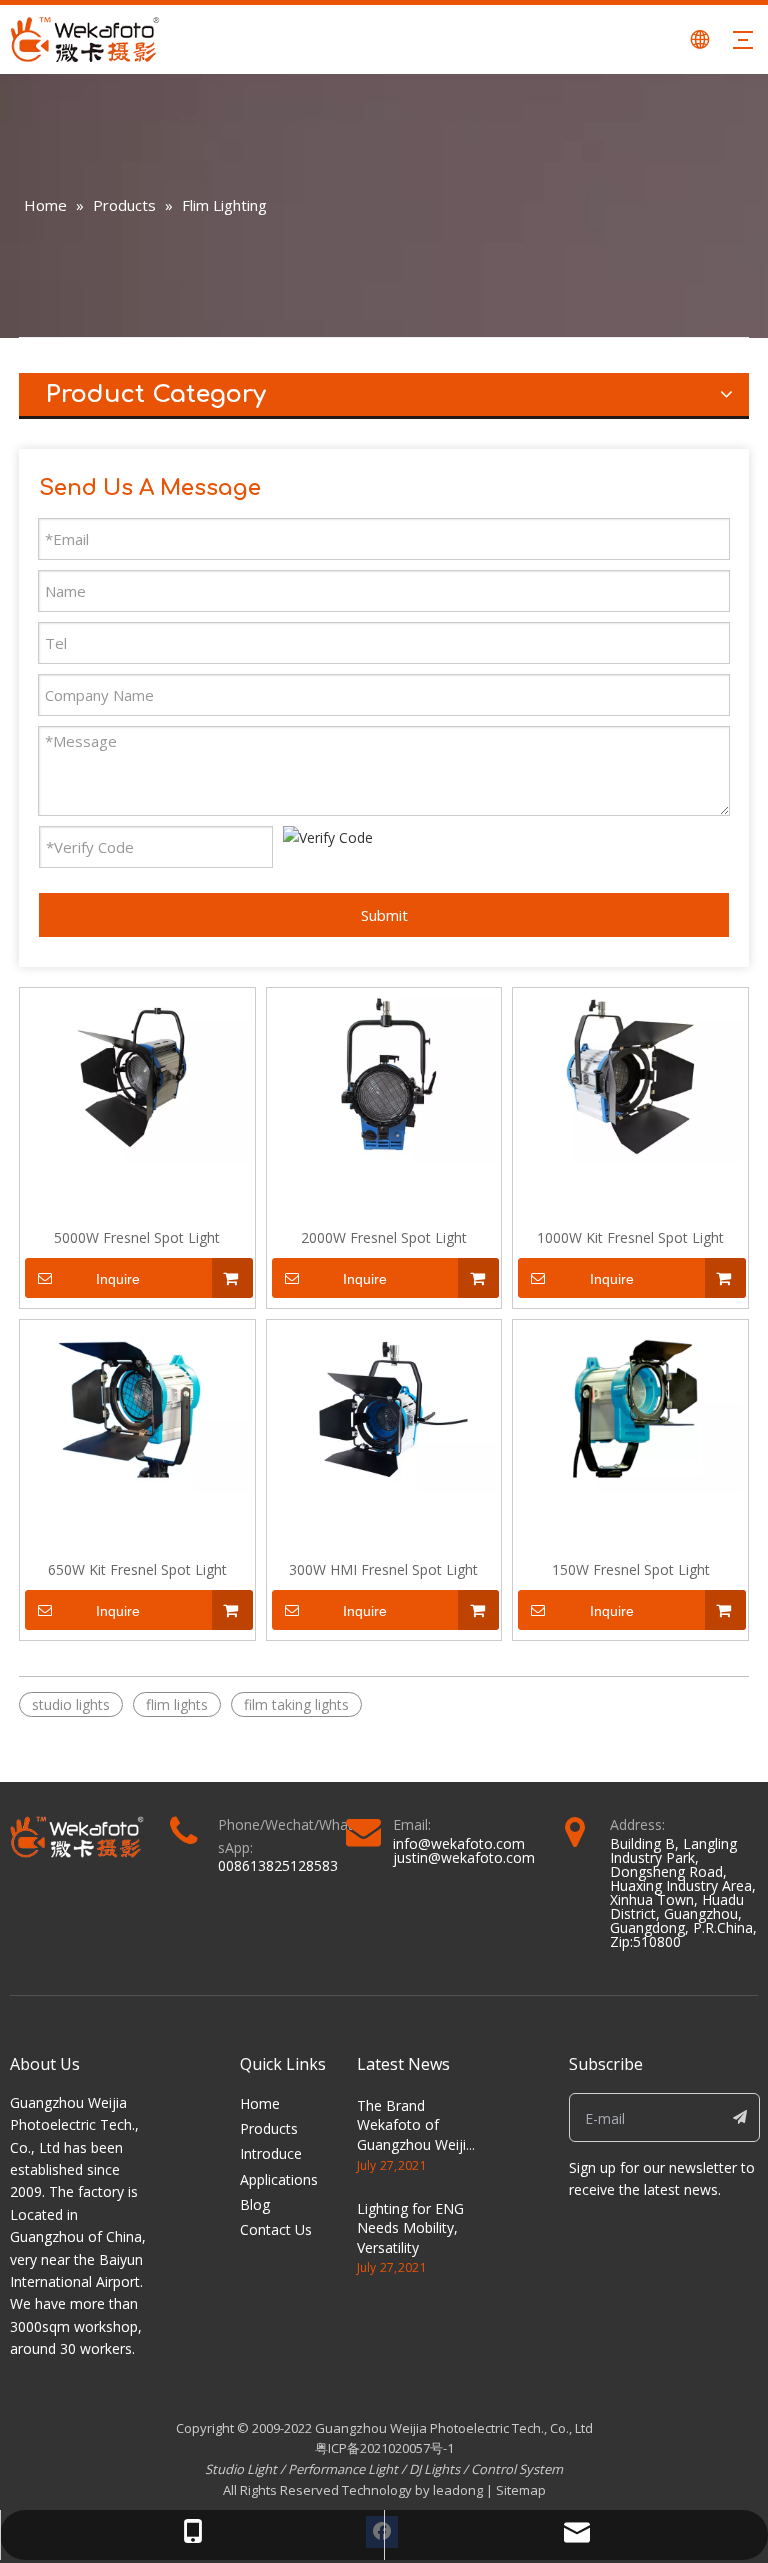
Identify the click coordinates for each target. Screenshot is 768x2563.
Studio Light (242, 2469)
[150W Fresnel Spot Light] (630, 1407)
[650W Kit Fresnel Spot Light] (137, 1407)
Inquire (118, 1279)
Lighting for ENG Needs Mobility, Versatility (410, 2228)
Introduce (271, 2153)
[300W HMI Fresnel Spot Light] (384, 1407)
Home (260, 2103)
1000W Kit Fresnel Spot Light (630, 1237)
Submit (384, 915)
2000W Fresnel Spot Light (384, 1237)
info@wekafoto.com (459, 1843)
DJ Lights (434, 2469)
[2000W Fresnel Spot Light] (384, 1075)
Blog (255, 2204)
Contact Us (276, 2229)
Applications (279, 2179)
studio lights (71, 1704)
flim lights (177, 1704)
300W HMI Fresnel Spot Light (383, 1569)
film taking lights (296, 1704)
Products (269, 2128)
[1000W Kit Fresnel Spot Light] (630, 1075)
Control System (517, 2469)
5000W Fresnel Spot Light (137, 1237)
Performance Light (343, 2469)
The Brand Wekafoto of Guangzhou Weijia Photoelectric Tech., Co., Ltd (415, 2144)
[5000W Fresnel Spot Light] (137, 1075)
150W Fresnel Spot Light (631, 1569)
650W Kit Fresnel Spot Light (137, 1569)
